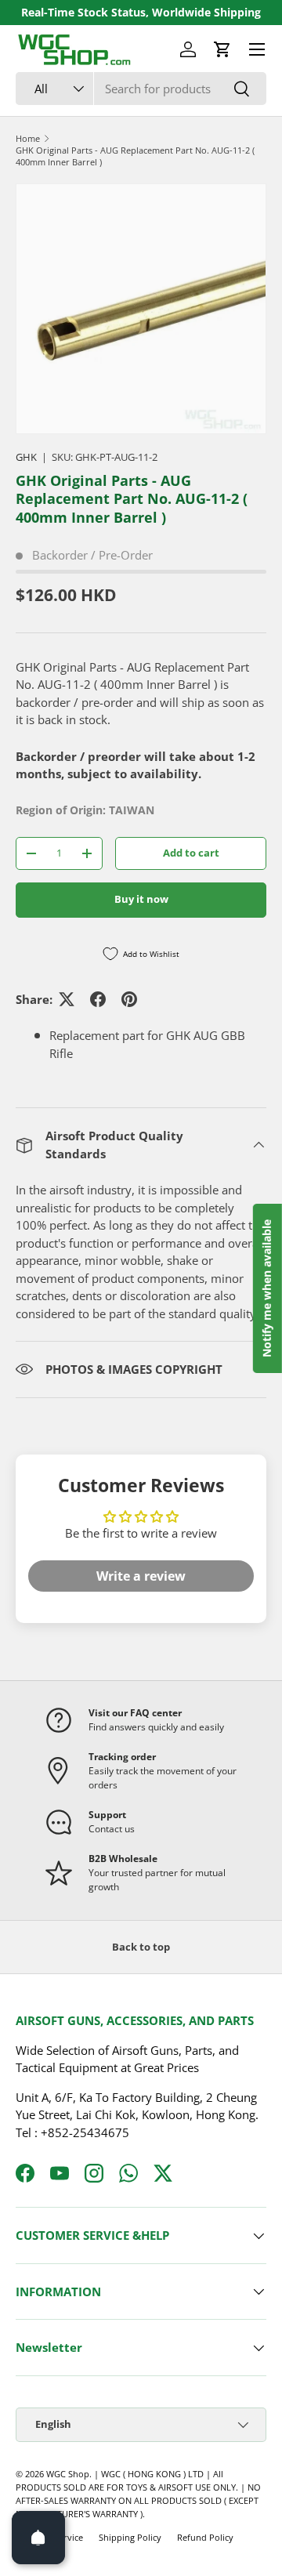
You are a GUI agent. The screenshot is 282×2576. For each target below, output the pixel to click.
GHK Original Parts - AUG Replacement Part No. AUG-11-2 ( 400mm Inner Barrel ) (135, 156)
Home (28, 138)
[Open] (38, 2538)
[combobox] (141, 89)
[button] (222, 49)
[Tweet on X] (67, 999)
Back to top (141, 1947)
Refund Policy (205, 2537)
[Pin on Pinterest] (129, 999)
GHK (26, 457)
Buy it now (141, 899)
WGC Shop (68, 2474)
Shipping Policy (130, 2537)
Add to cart (191, 853)
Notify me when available (267, 1288)
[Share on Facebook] (98, 999)
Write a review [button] (141, 1576)
